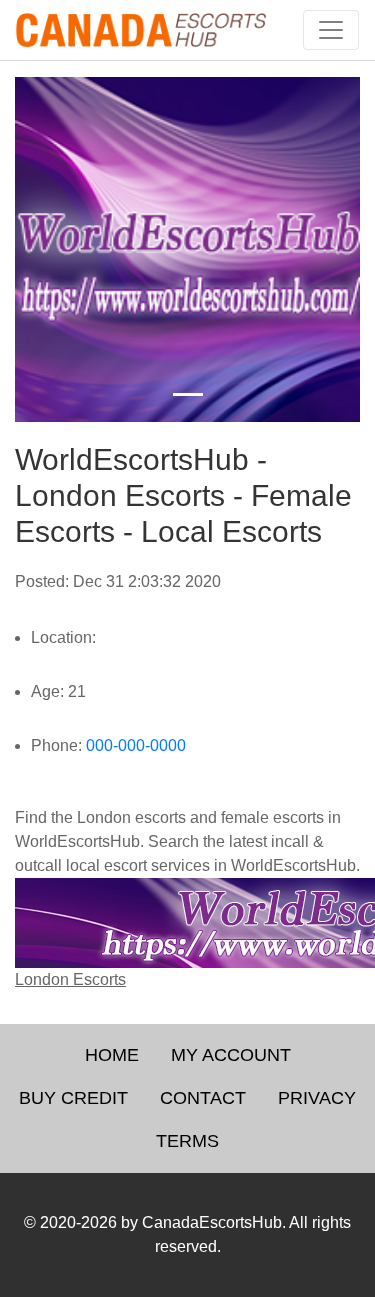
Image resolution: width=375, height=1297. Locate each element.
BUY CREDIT (73, 1098)
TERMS (187, 1141)
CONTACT (203, 1098)
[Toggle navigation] (331, 30)
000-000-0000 (136, 745)
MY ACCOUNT (231, 1055)
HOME (112, 1055)
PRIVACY (317, 1098)
